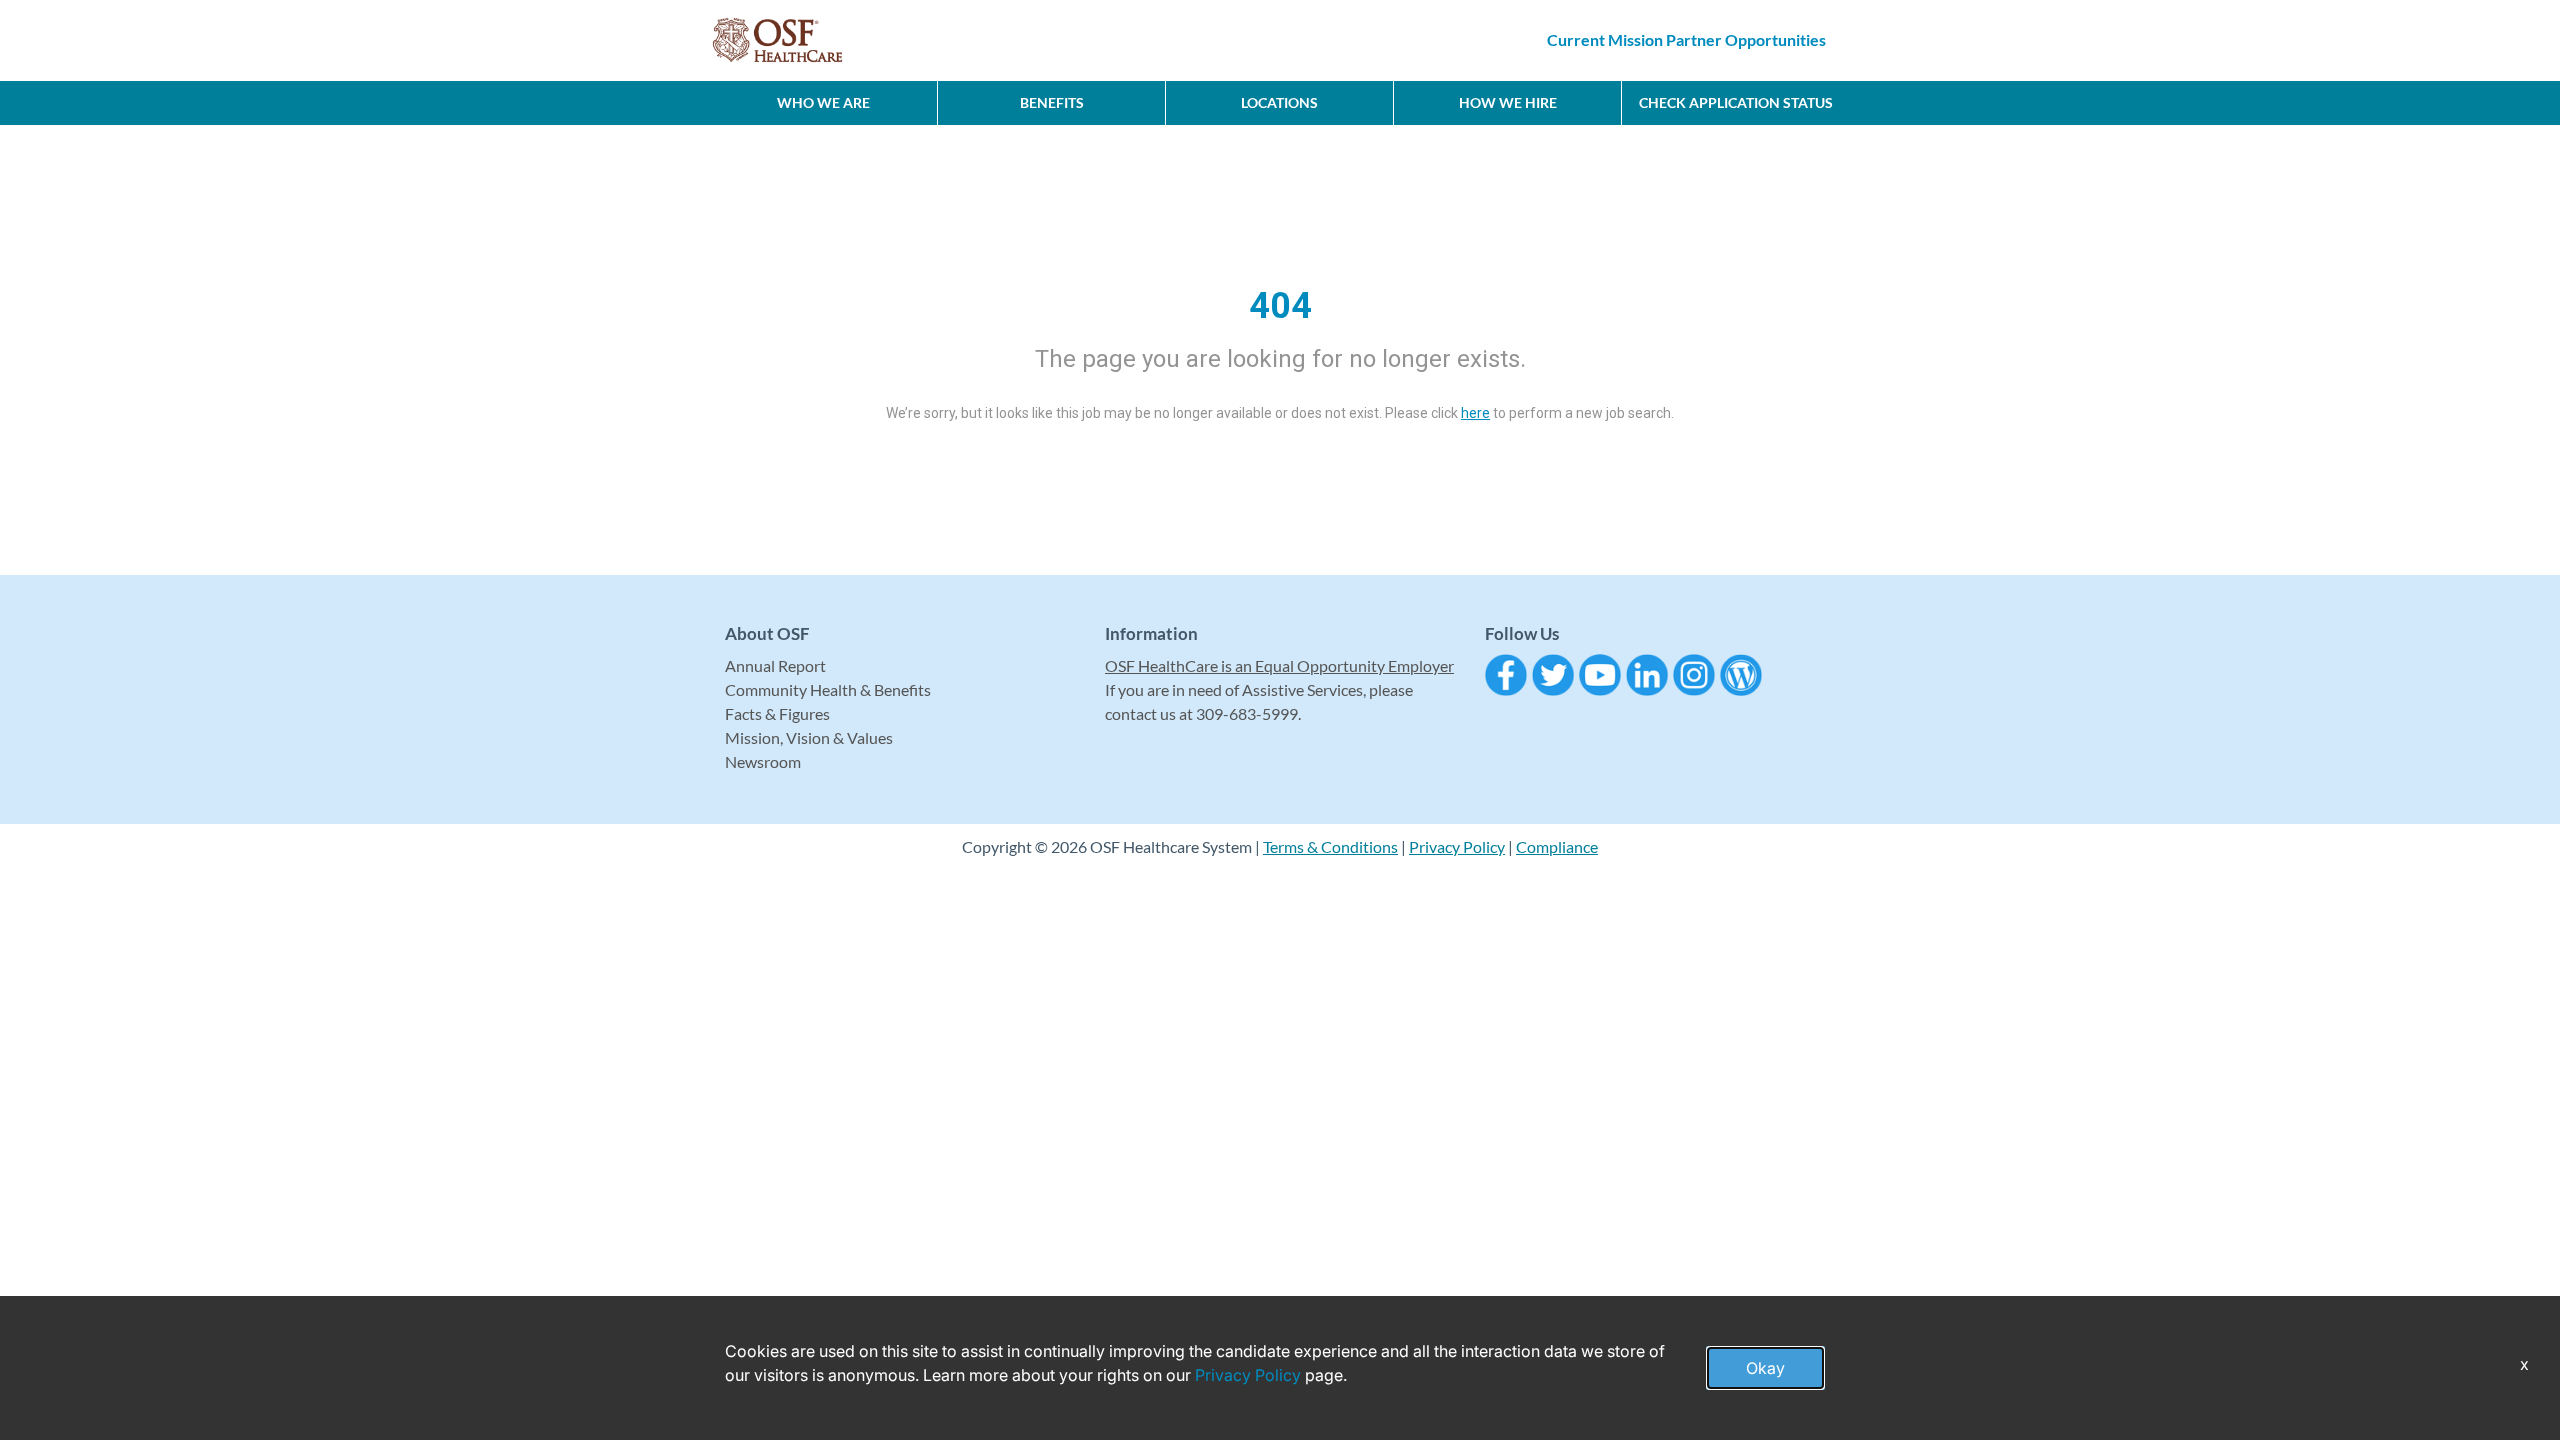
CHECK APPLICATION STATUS (1736, 102)
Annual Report (775, 665)
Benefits (1052, 102)
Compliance (1557, 846)
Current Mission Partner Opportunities (1686, 39)
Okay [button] (1765, 1368)
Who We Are (823, 102)
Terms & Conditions (1330, 846)
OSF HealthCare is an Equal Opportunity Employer (1279, 665)
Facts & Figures (777, 713)
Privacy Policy (1457, 846)
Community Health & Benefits (828, 689)
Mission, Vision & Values (809, 737)
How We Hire (1508, 102)
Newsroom (763, 761)
